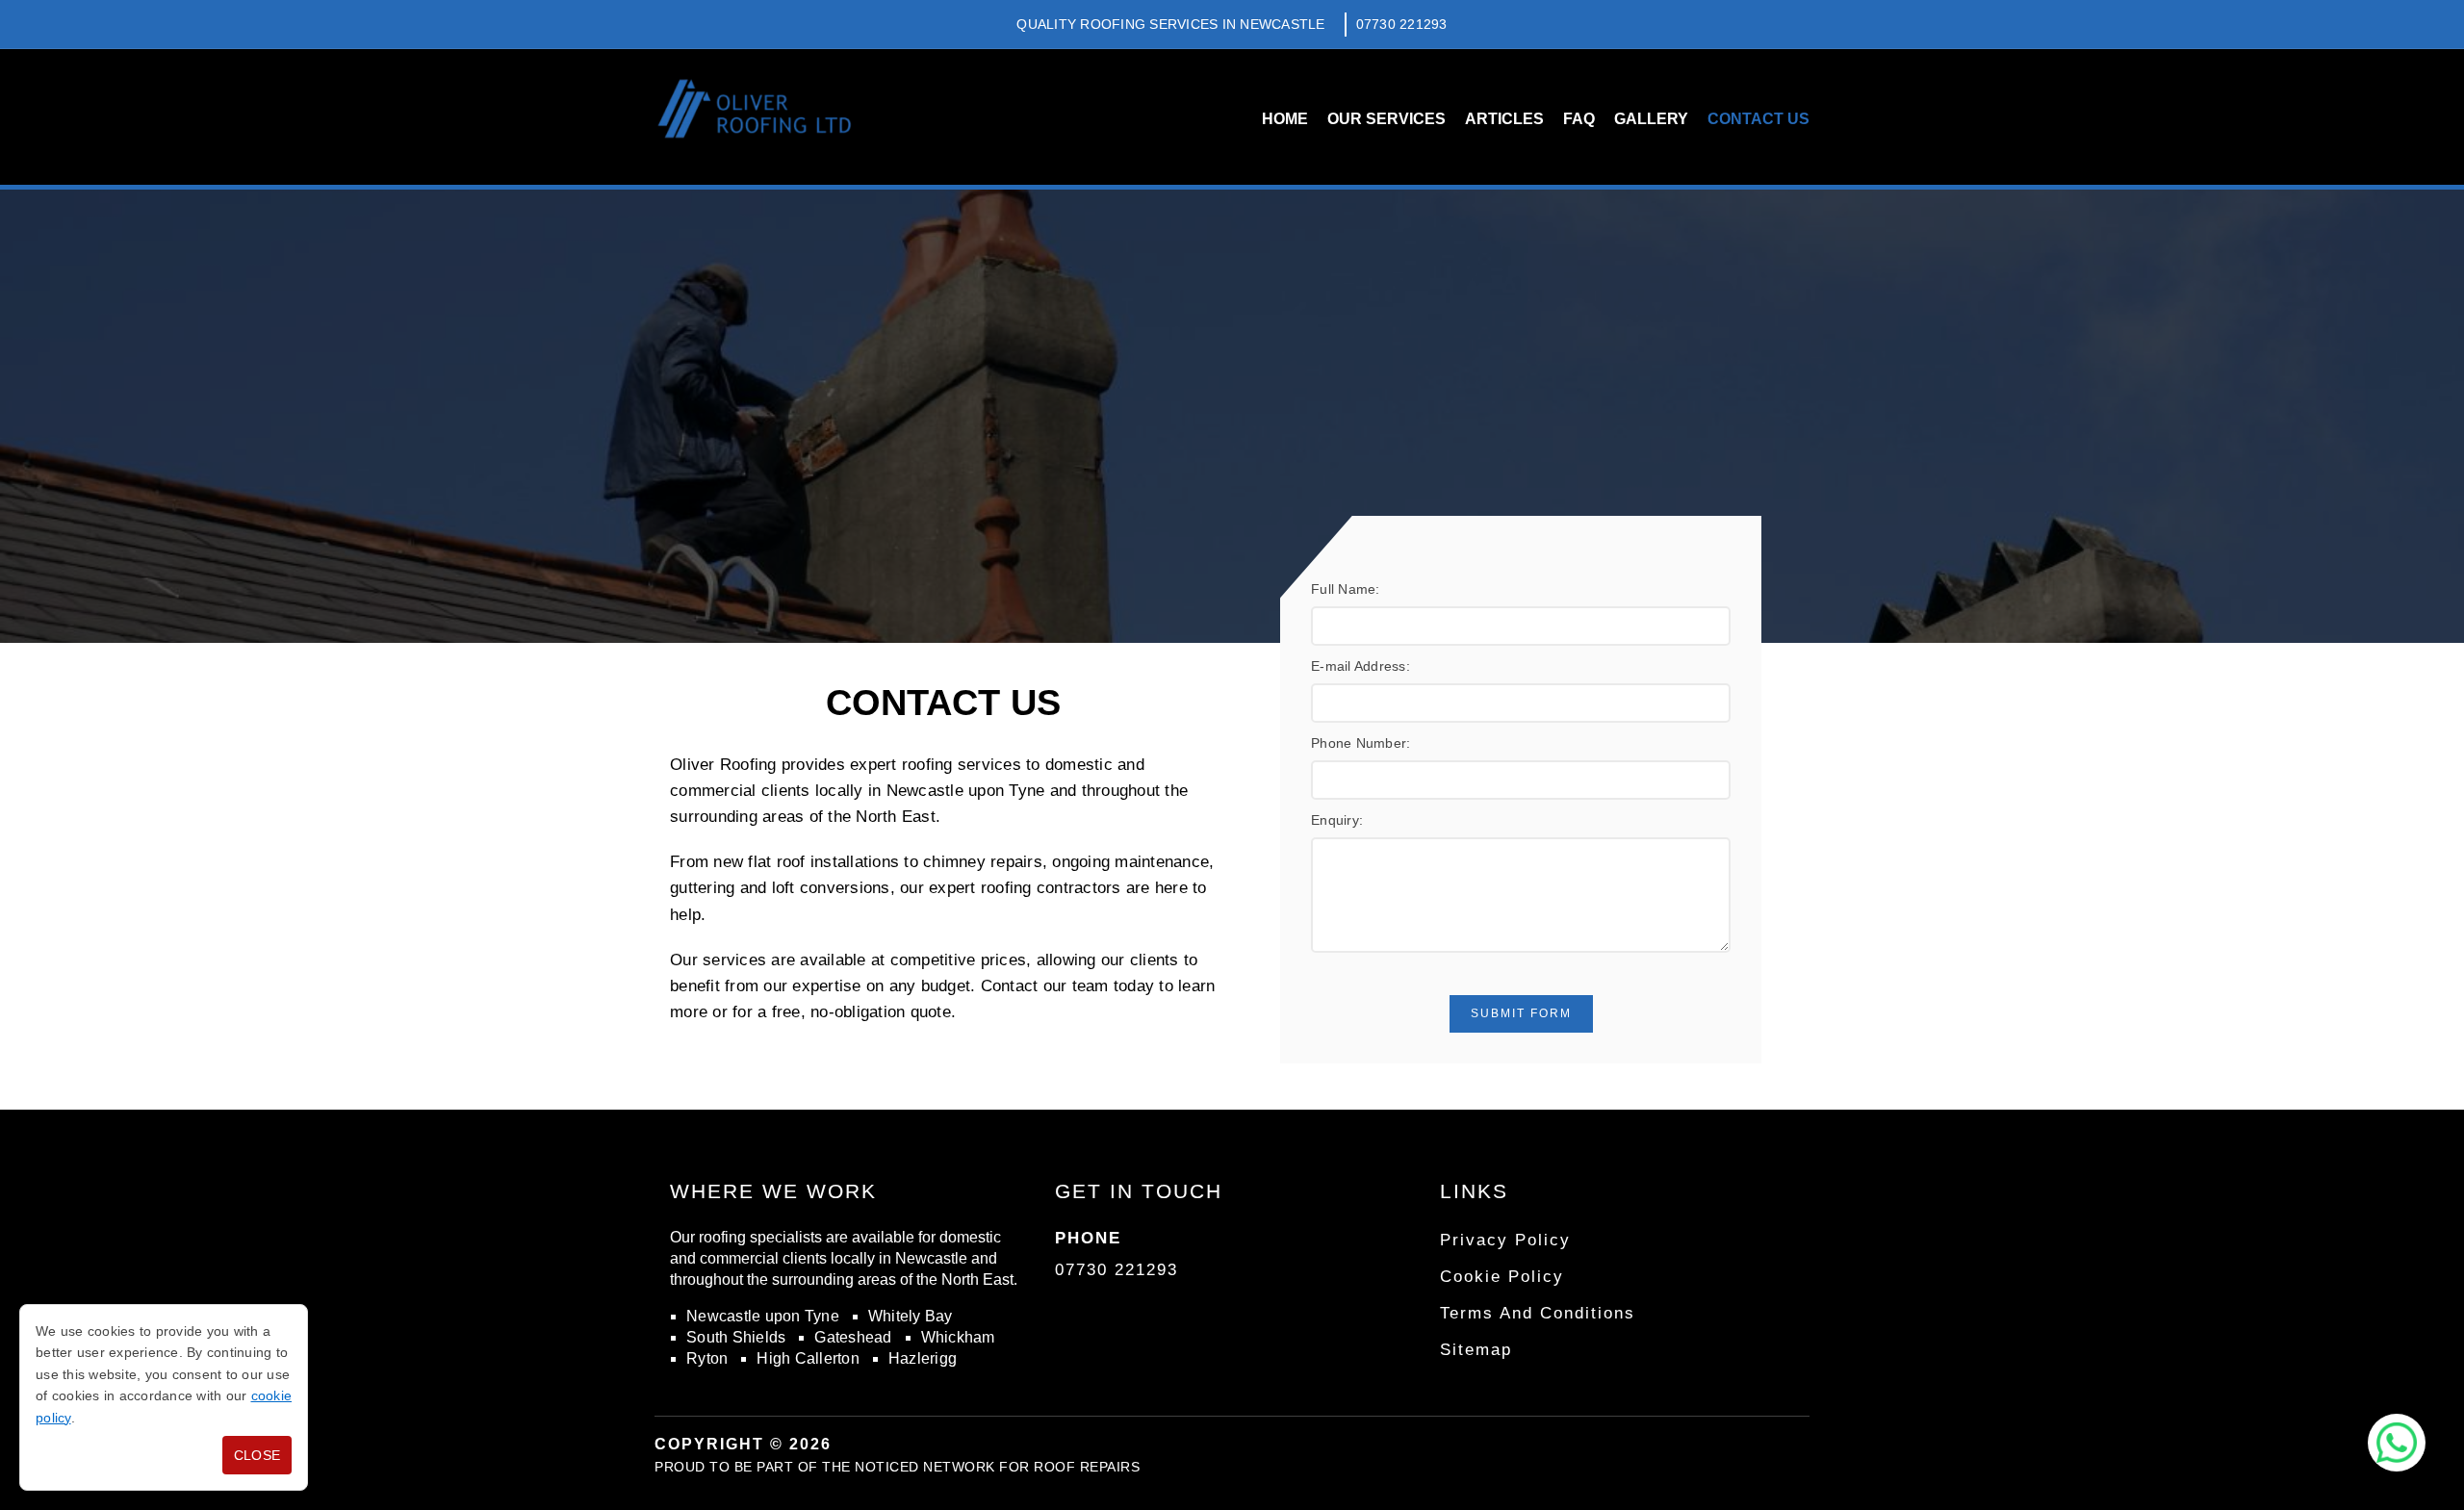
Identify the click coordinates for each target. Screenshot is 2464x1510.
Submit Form (1521, 1013)
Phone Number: (1360, 743)
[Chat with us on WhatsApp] (2397, 1443)
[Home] (754, 117)
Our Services (1386, 119)
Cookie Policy (1502, 1277)
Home (1285, 119)
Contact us (1758, 119)
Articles (1504, 119)
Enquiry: (1337, 820)
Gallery (1651, 119)
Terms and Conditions (1538, 1313)
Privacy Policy (1505, 1240)
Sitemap (1476, 1350)
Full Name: (1346, 589)
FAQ (1579, 119)
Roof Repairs (1087, 1467)
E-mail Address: (1360, 666)
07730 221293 (1402, 24)
